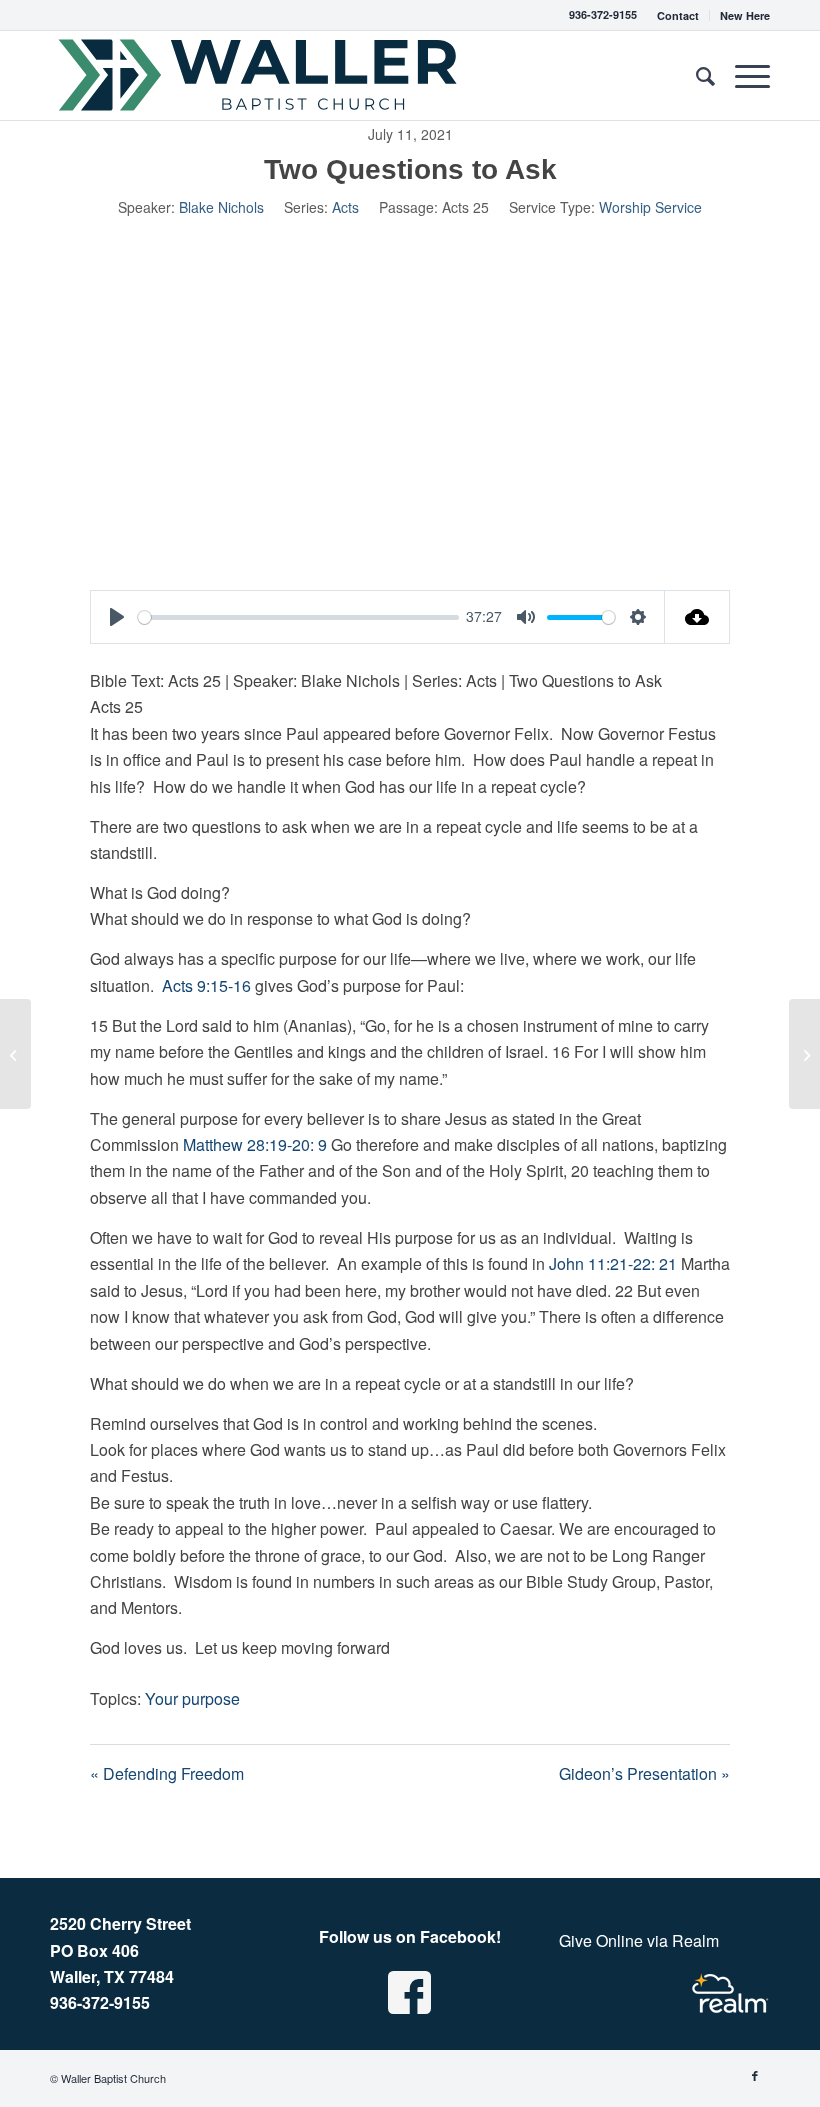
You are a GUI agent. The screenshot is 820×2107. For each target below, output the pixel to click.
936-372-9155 (603, 14)
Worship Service (650, 207)
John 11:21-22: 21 (613, 1263)
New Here (745, 15)
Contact (678, 15)
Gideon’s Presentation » (644, 1773)
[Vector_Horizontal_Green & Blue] (259, 75)
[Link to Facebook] (755, 2075)
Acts (345, 207)
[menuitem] (678, 15)
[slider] (298, 617)
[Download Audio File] (697, 617)
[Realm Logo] (730, 1993)
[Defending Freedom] (15, 1054)
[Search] (695, 75)
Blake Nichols (221, 207)
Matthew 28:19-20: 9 (255, 1144)
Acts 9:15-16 (206, 985)
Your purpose (192, 1698)
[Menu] (742, 75)
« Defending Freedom (167, 1773)
